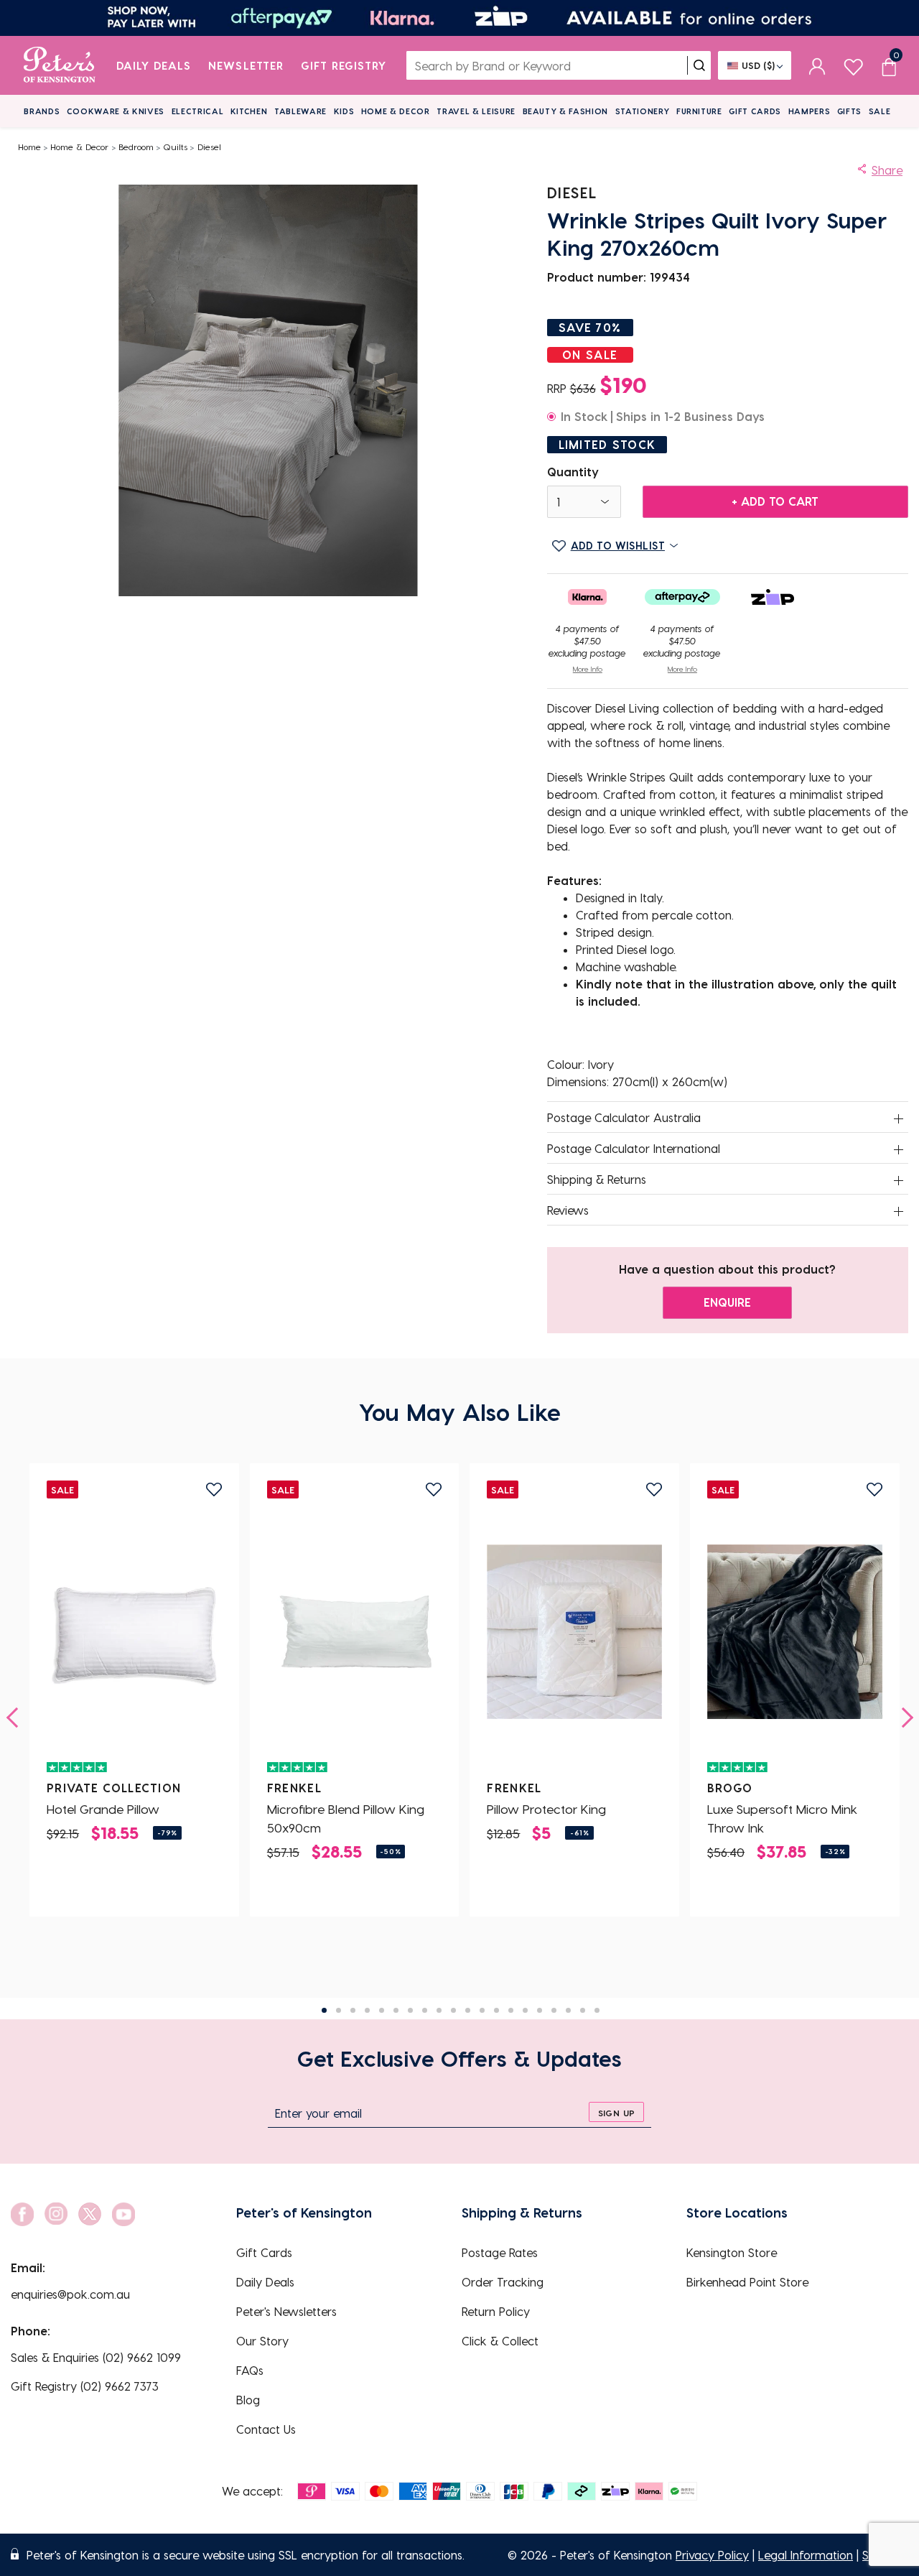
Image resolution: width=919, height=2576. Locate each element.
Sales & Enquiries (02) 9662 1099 (96, 2357)
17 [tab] (554, 2010)
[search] (699, 65)
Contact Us (266, 2429)
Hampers (810, 111)
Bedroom (136, 147)
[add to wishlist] (214, 1489)
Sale (880, 111)
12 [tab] (482, 2010)
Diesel (209, 147)
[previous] (17, 1718)
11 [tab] (468, 2010)
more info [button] (588, 669)
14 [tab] (511, 2010)
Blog (248, 2400)
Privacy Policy (712, 2555)
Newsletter (246, 65)
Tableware (300, 111)
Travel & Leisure (476, 111)
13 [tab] (496, 2010)
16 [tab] (540, 2010)
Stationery (643, 111)
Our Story (262, 2341)
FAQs (250, 2370)
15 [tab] (525, 2010)
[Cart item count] (889, 65)
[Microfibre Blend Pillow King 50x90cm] (355, 1631)
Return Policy (496, 2311)
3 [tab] (353, 2010)
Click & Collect (500, 2341)
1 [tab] (324, 2010)
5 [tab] (382, 2010)
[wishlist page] (853, 65)
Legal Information (806, 2555)
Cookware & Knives (116, 111)
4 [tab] (367, 2010)
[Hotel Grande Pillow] (134, 1631)
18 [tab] (568, 2010)
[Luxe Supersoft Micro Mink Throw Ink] (795, 1631)
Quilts (175, 147)
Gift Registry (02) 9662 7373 (85, 2386)
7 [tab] (410, 2010)
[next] (903, 1718)
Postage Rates (500, 2252)
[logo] (59, 65)
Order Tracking (503, 2282)
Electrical (198, 111)
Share (887, 170)
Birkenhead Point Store (747, 2282)
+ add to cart (775, 501)
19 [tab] (583, 2010)
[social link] (22, 2214)
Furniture (699, 111)
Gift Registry (344, 65)
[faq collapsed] (899, 1118)
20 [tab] (597, 2010)
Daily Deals (154, 65)
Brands (42, 111)
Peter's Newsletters (286, 2311)
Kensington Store (732, 2252)
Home (29, 147)
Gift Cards (755, 111)
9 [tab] (439, 2010)
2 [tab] (339, 2010)
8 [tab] (425, 2010)
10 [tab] (453, 2010)
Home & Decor (396, 111)
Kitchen (249, 111)
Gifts (849, 111)
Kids (344, 111)
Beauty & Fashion (566, 111)
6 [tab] (396, 2010)
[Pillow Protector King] (574, 1631)
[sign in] (817, 65)
